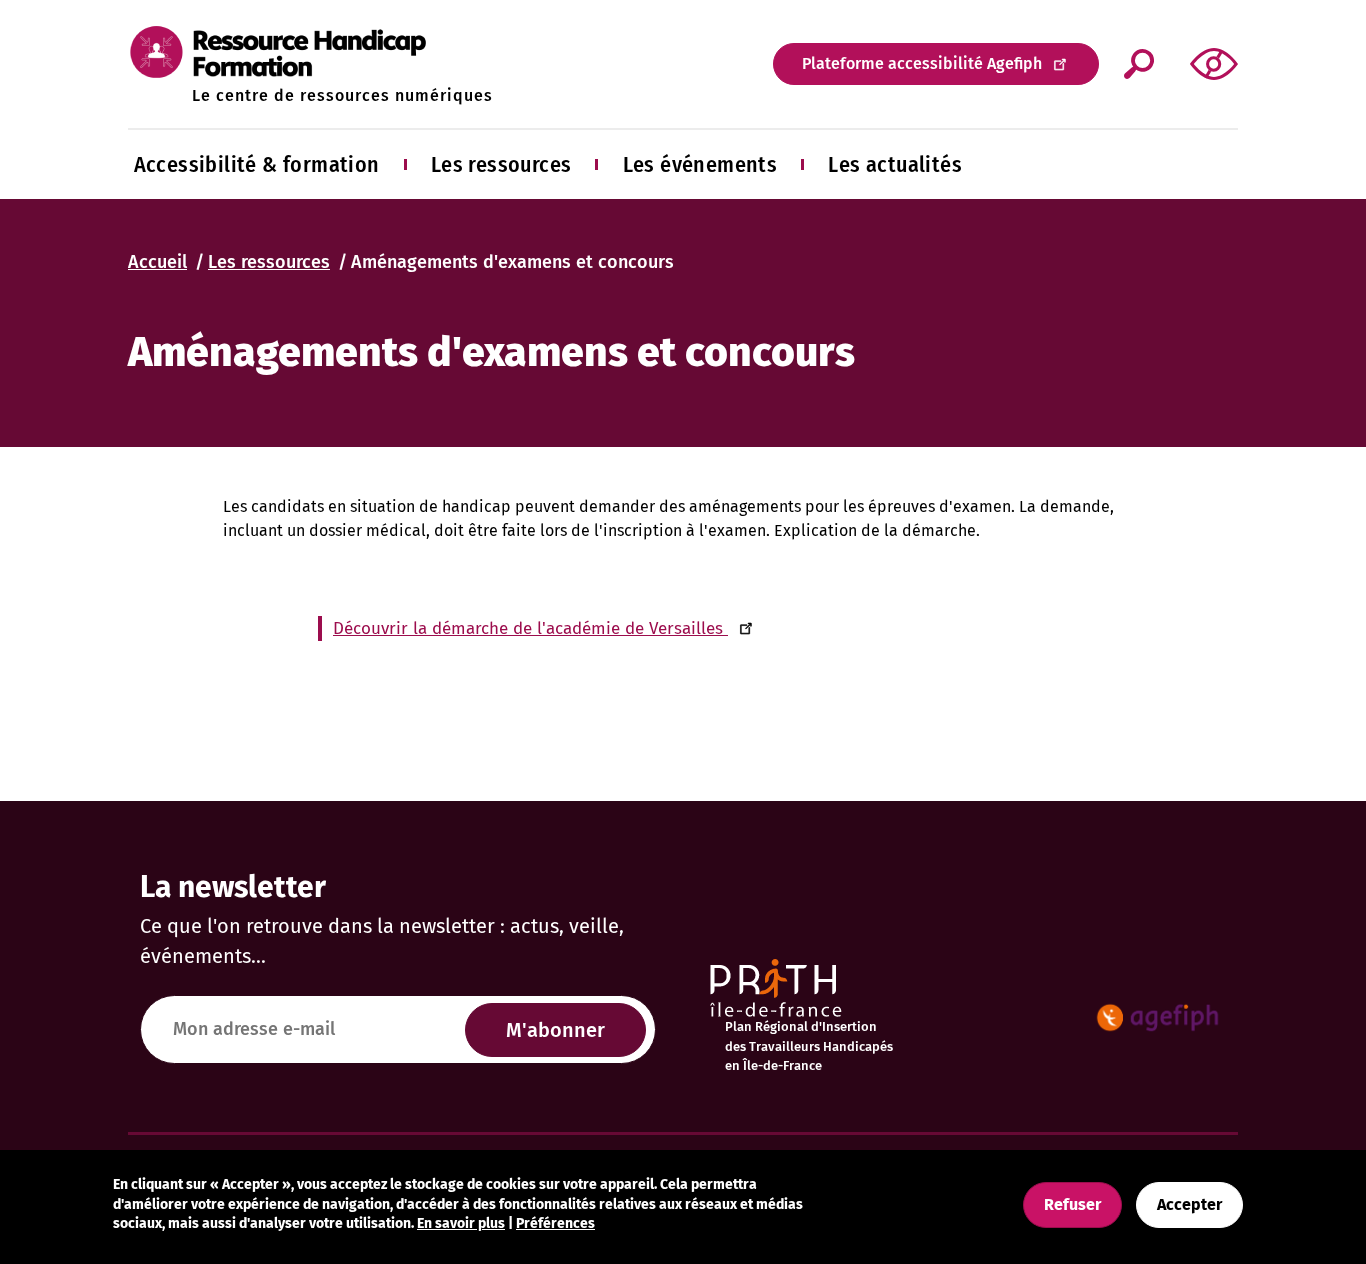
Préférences (555, 1223)
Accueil (157, 262)
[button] (1214, 63)
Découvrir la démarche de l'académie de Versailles (530, 628)
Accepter (1189, 1204)
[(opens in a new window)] (1157, 1017)
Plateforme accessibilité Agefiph (922, 63)
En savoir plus (461, 1223)
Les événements (700, 164)
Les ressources (501, 164)
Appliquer (1139, 64)
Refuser (1072, 1204)
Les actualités (895, 164)
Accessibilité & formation (257, 164)
